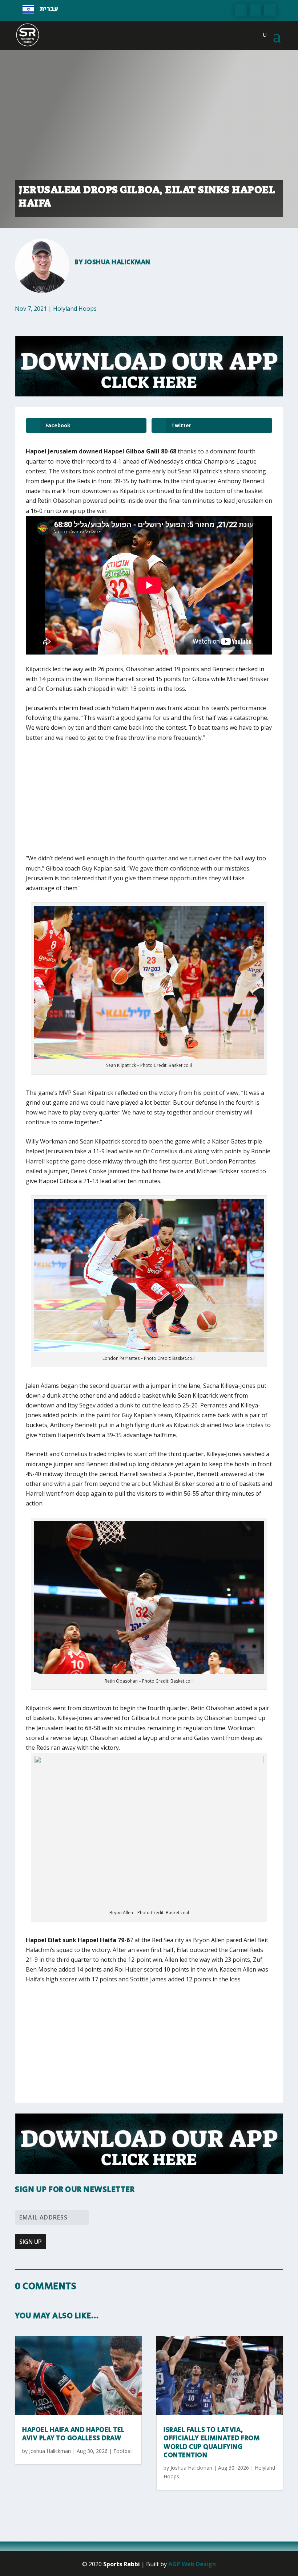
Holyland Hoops (75, 309)
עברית (49, 9)
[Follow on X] (255, 10)
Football (123, 2451)
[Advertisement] (133, 803)
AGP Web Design (192, 2564)
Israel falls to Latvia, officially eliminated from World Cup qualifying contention (212, 2443)
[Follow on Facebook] (241, 10)
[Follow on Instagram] (270, 10)
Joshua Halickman (118, 262)
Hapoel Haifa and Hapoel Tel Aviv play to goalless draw (73, 2434)
